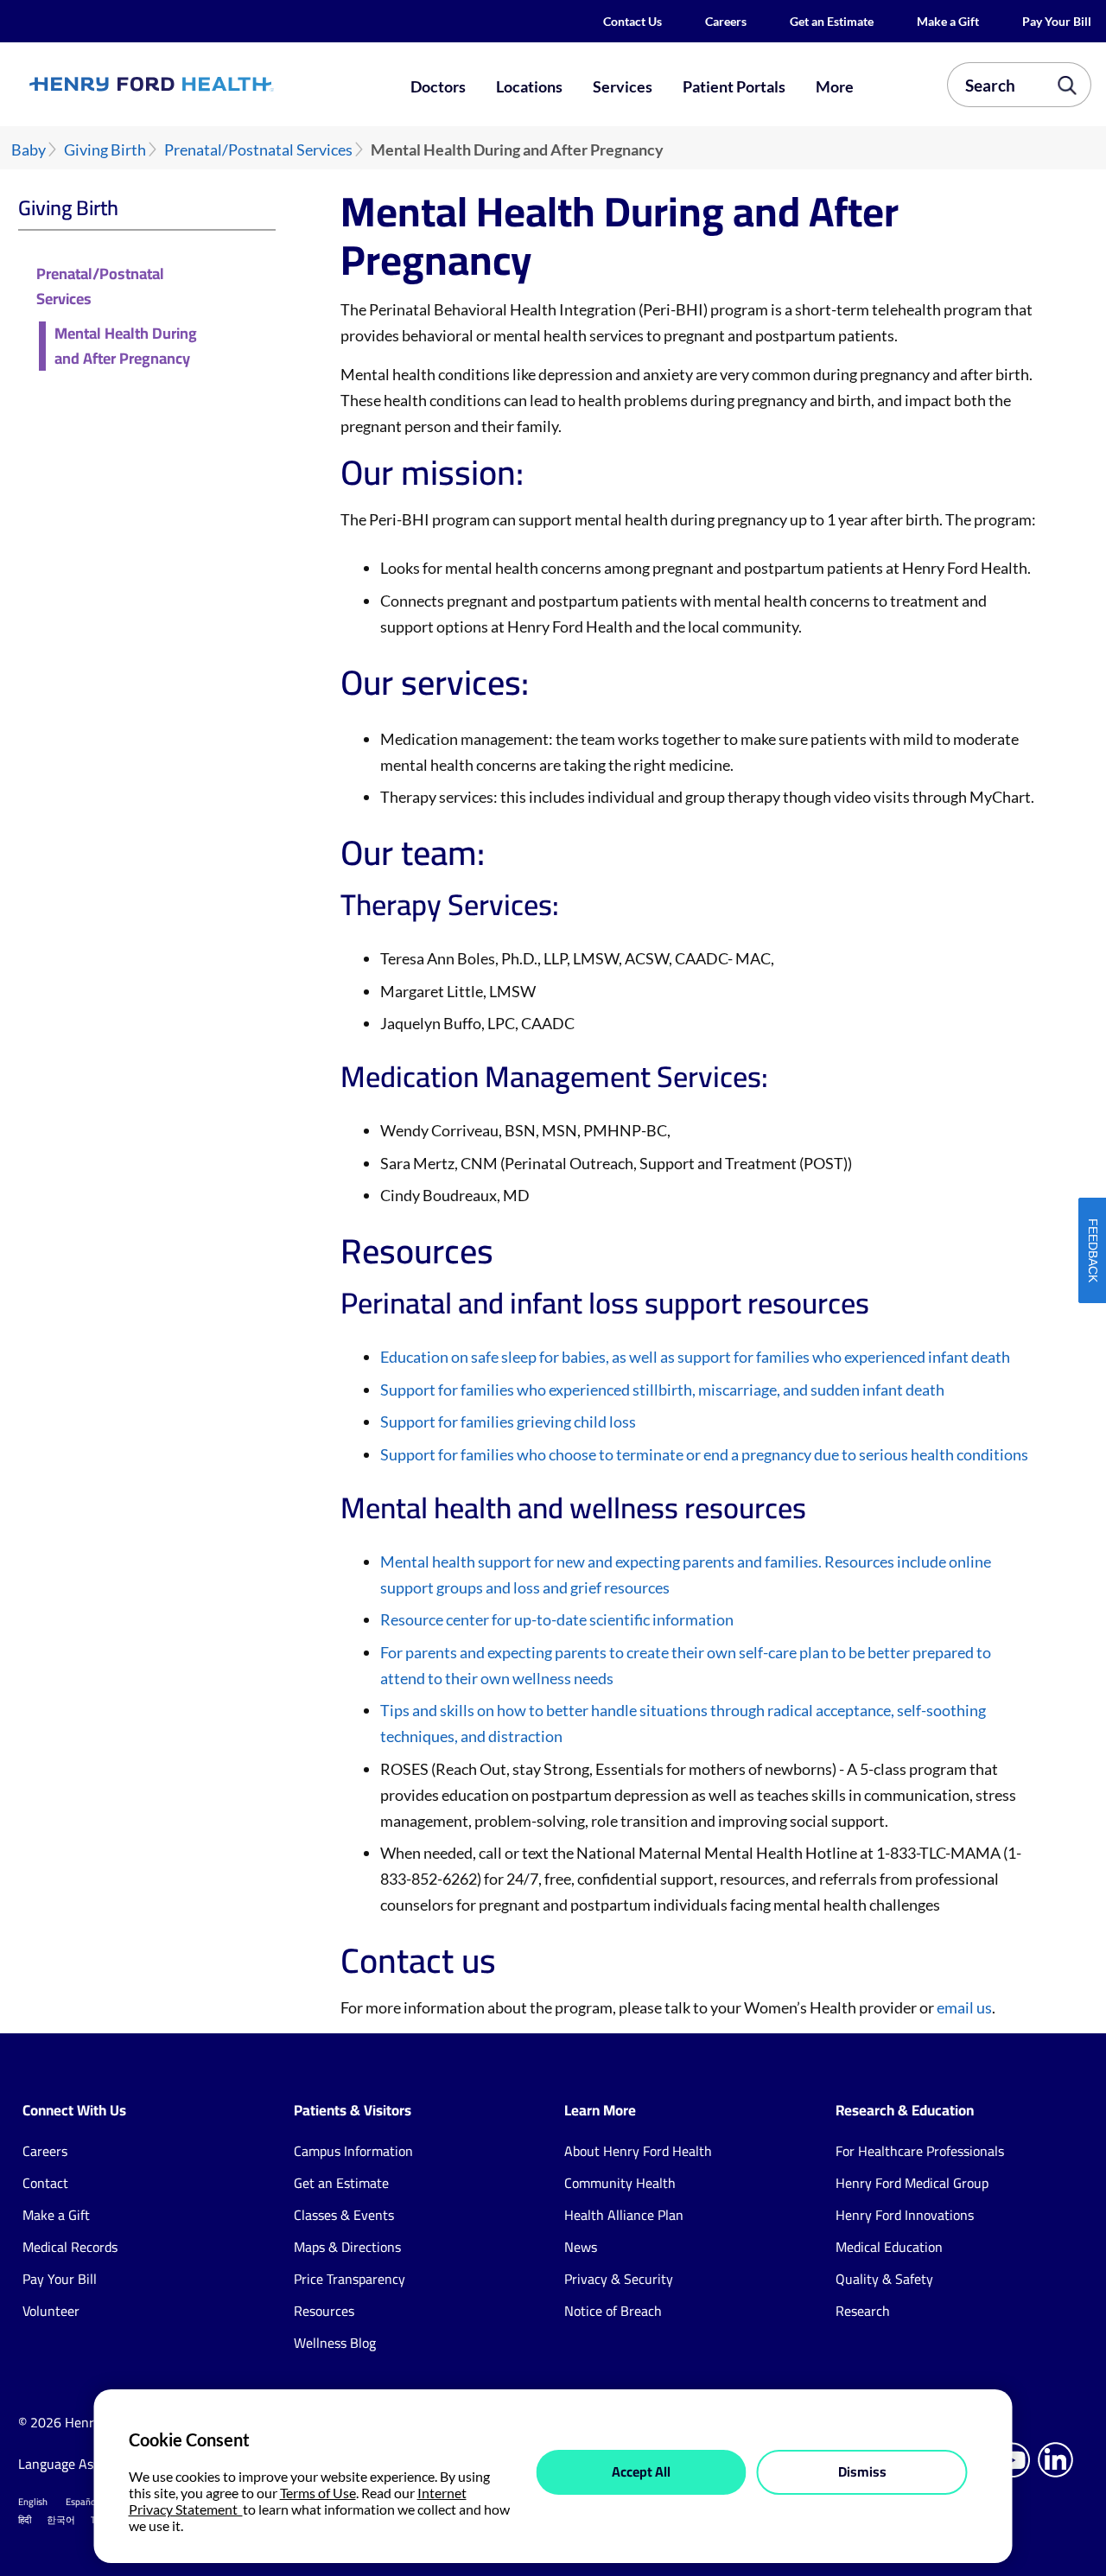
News (581, 2247)
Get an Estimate (832, 21)
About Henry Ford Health (638, 2151)
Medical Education (889, 2247)
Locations (529, 86)
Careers (726, 21)
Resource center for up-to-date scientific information (557, 1619)
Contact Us (632, 21)
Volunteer (51, 2311)
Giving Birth (105, 150)
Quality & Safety (884, 2279)
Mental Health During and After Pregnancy (126, 347)
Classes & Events (344, 2215)
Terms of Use (318, 2493)
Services (623, 86)
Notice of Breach (613, 2311)
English (33, 2502)
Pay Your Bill (1057, 21)
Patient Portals (734, 86)
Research (863, 2311)
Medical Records (70, 2247)
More (835, 86)
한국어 (61, 2520)
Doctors (438, 86)
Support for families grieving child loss (508, 1422)
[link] (204, 84)
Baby (29, 150)
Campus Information (353, 2151)
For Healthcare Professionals (920, 2151)
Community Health (620, 2183)
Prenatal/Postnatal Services (258, 150)
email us (964, 2007)
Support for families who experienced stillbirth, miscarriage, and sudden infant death (662, 1390)
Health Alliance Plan (624, 2215)
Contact (45, 2183)
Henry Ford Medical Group (912, 2183)
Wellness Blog (335, 2343)
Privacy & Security (619, 2279)
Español (82, 2502)
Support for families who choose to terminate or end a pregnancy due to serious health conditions (704, 1454)
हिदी (25, 2520)
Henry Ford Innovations (905, 2215)
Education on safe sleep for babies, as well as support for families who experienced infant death (695, 1357)
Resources (324, 2311)
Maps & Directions (347, 2247)
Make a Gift (948, 21)
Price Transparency (350, 2279)
